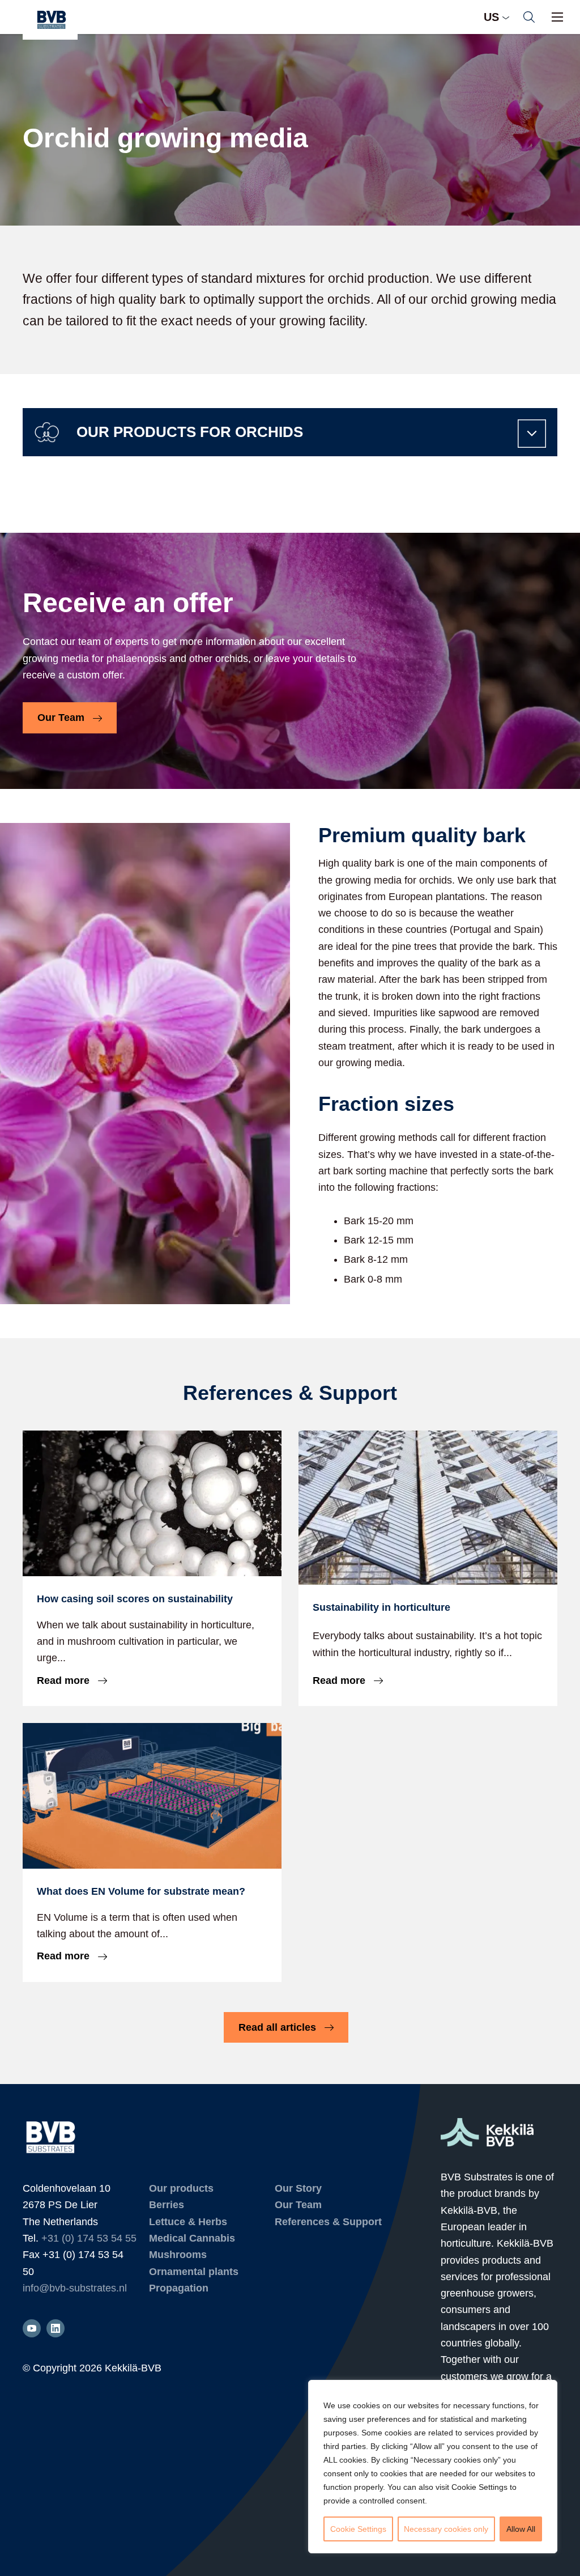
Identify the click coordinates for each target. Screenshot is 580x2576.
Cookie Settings (358, 2529)
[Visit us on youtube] (32, 2328)
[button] (529, 17)
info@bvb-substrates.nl (75, 2288)
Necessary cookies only (446, 2529)
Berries (167, 2205)
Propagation (179, 2288)
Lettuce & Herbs (188, 2222)
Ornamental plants (194, 2272)
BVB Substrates (50, 20)
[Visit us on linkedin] (56, 2328)
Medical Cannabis (192, 2238)
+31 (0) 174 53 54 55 (89, 2238)
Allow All (521, 2529)
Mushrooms (178, 2255)
